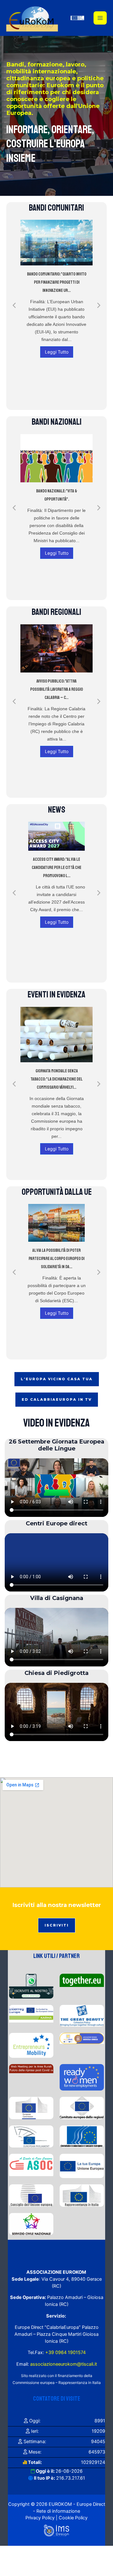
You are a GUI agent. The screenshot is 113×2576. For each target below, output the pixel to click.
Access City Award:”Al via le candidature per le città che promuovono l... (56, 868)
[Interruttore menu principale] (100, 18)
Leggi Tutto (57, 352)
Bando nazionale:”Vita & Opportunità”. (57, 495)
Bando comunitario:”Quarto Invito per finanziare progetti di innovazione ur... (57, 282)
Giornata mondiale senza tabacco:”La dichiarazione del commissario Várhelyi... (56, 1079)
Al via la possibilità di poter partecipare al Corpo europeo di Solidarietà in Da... (56, 1259)
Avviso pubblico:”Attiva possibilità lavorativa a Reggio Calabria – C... (56, 689)
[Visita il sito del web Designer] (56, 2530)
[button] (14, 305)
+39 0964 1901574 (65, 2352)
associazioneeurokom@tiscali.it (64, 2364)
